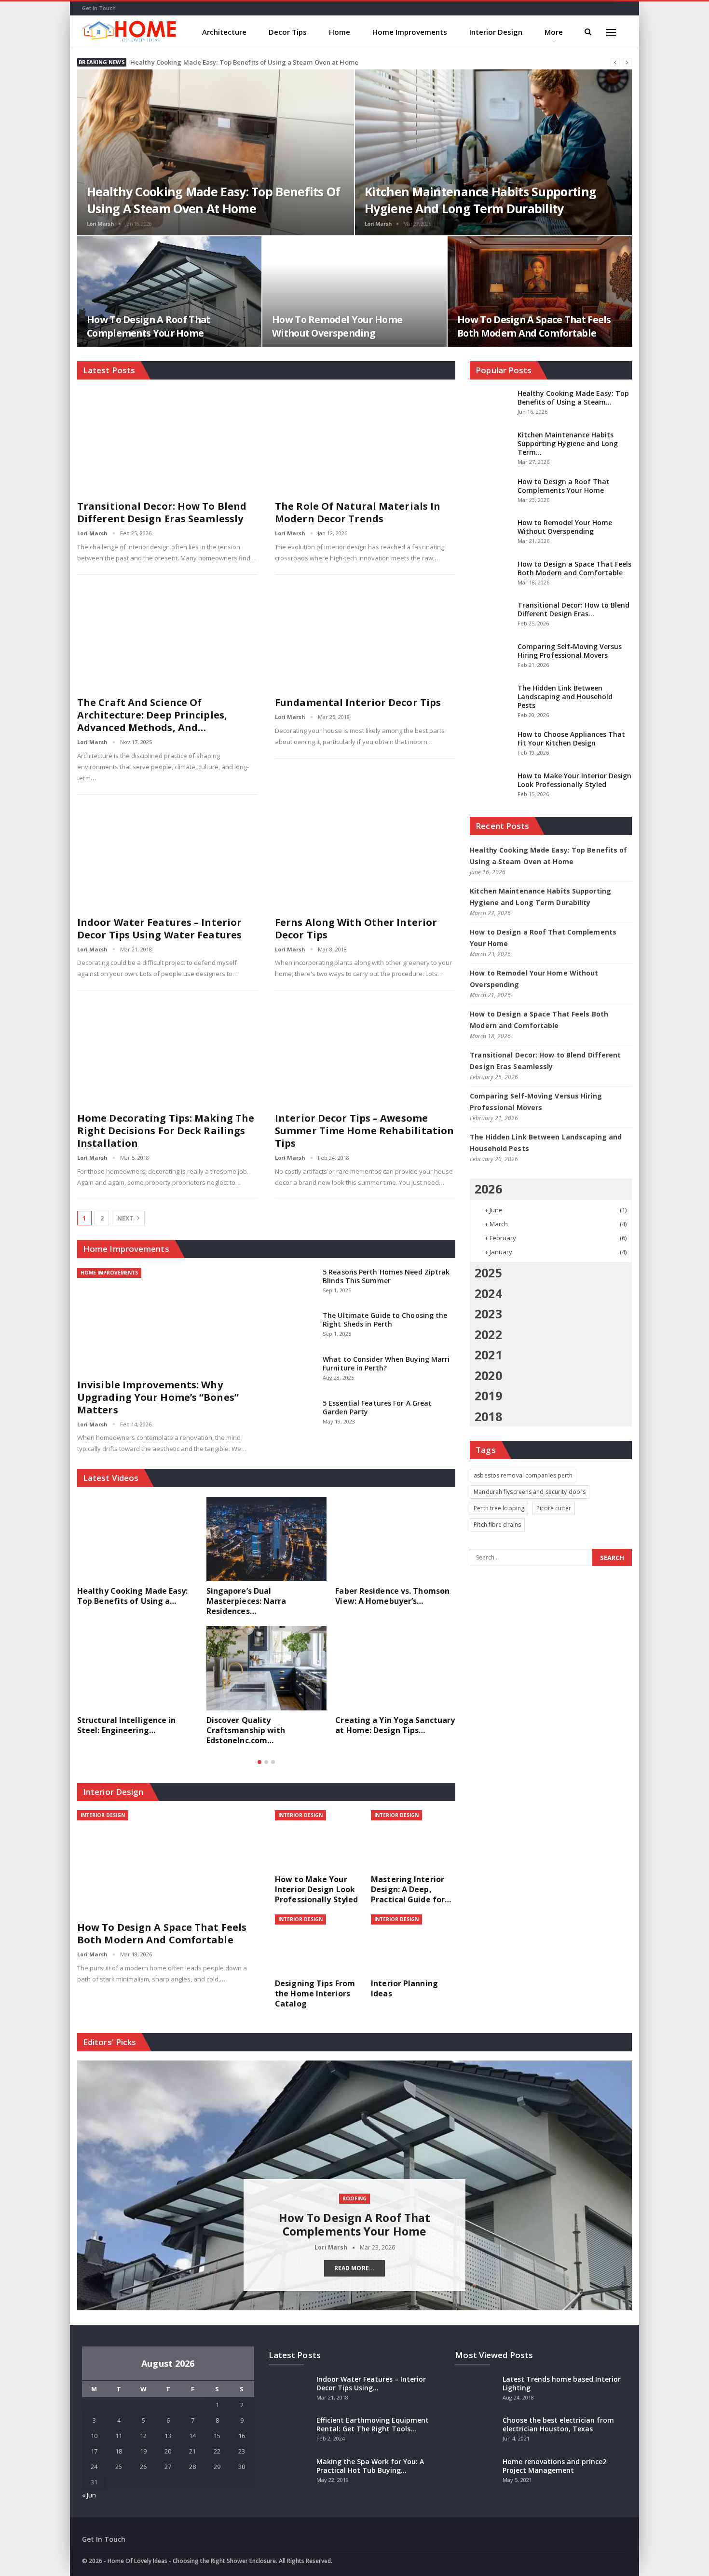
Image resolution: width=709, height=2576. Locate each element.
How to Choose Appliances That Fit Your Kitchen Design (571, 739)
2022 (488, 1334)
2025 (488, 1273)
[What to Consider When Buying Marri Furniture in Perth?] (296, 1370)
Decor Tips (288, 32)
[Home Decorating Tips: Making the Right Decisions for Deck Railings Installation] (167, 1053)
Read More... (354, 2268)
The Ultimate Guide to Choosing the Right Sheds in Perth (385, 1320)
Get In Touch (99, 8)
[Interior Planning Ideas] (413, 1944)
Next (126, 1218)
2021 (488, 1355)
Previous (82, 2178)
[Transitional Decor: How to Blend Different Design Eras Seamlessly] (167, 441)
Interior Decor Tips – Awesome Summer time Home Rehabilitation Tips (364, 1131)
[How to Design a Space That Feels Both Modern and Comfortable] (540, 291)
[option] (266, 1626)
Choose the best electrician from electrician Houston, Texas (558, 2424)
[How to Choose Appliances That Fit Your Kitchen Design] (491, 746)
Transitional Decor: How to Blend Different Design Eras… (573, 609)
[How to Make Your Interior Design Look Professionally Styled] (317, 1840)
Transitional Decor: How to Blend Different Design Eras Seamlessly (162, 512)
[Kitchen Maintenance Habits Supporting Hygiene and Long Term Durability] (493, 152)
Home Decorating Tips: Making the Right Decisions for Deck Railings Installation (166, 1131)
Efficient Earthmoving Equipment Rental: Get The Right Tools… (373, 2424)
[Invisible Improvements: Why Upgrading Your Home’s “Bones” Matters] (167, 1320)
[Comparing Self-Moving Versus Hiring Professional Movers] (491, 658)
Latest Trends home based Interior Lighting (562, 2383)
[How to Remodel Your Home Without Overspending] (354, 291)
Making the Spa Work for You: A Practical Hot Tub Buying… (370, 2466)
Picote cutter (554, 1508)
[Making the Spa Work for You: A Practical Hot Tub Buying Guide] (289, 2473)
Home (340, 32)
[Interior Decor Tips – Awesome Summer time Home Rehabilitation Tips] (365, 1053)
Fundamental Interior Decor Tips (358, 702)
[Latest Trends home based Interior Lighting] (476, 2390)
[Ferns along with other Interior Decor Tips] (365, 858)
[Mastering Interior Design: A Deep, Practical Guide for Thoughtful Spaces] (413, 1840)
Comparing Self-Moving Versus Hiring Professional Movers (570, 651)
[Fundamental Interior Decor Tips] (365, 638)
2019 (488, 1396)
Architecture (224, 32)
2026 (488, 1189)
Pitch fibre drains (497, 1525)
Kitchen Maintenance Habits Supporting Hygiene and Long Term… (568, 443)
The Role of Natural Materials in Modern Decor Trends (358, 512)
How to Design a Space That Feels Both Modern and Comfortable (534, 326)
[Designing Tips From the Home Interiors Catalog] (317, 1944)
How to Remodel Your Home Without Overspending (337, 326)
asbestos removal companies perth (523, 1475)
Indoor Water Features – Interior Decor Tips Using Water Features (159, 929)
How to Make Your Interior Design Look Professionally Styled (574, 780)
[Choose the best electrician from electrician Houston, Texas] (476, 2431)
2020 (488, 1375)
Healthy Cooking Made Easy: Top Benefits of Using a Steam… (573, 398)
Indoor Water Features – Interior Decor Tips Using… (371, 2383)
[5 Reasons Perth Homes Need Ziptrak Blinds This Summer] (296, 1283)
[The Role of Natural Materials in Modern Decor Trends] (365, 441)
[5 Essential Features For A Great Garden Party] (296, 1414)
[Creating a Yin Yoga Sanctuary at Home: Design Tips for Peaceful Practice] (395, 1668)
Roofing (354, 2198)
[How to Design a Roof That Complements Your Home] (169, 291)
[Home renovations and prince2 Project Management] (476, 2473)
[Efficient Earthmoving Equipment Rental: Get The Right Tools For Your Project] (289, 2431)
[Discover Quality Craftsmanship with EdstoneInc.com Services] (267, 1668)
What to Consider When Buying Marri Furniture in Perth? (386, 1363)
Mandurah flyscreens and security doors (530, 1492)
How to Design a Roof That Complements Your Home (149, 326)
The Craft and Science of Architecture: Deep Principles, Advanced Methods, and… (152, 715)
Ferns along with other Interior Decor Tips (356, 929)
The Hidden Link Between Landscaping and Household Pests (565, 697)
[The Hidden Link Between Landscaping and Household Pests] (491, 699)
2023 (488, 1314)
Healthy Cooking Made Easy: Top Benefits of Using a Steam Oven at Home (244, 62)
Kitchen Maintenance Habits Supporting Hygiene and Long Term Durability (480, 200)
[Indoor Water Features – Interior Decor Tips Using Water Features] (167, 858)
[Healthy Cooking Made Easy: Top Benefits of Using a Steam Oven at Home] (216, 152)
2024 (488, 1293)
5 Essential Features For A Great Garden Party (377, 1407)
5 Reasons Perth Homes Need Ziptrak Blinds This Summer (386, 1276)
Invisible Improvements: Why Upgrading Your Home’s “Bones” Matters (158, 1397)
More (554, 32)
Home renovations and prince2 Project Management (554, 2466)
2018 (488, 1416)
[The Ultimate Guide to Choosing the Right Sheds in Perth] (296, 1327)
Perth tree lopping (499, 1508)
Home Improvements (410, 32)
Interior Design (496, 32)
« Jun (89, 2495)
